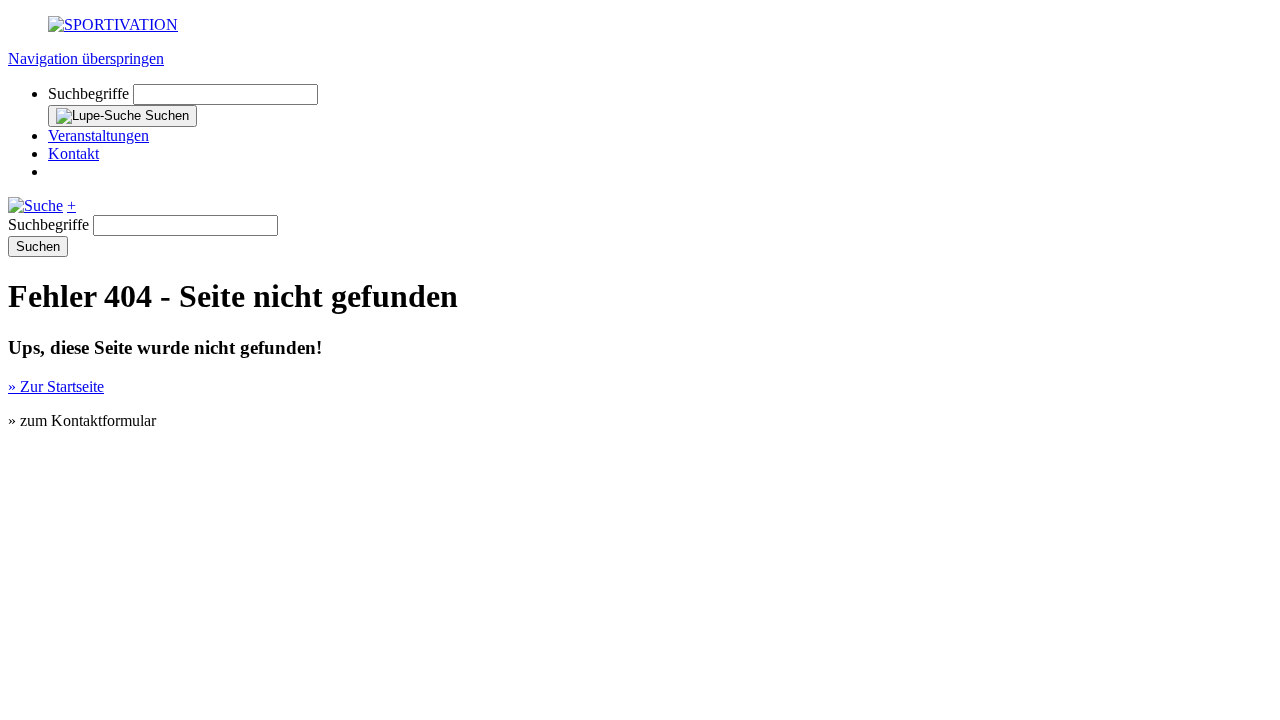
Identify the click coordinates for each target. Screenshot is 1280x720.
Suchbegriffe (88, 93)
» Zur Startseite (56, 386)
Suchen (38, 246)
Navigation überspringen (86, 58)
